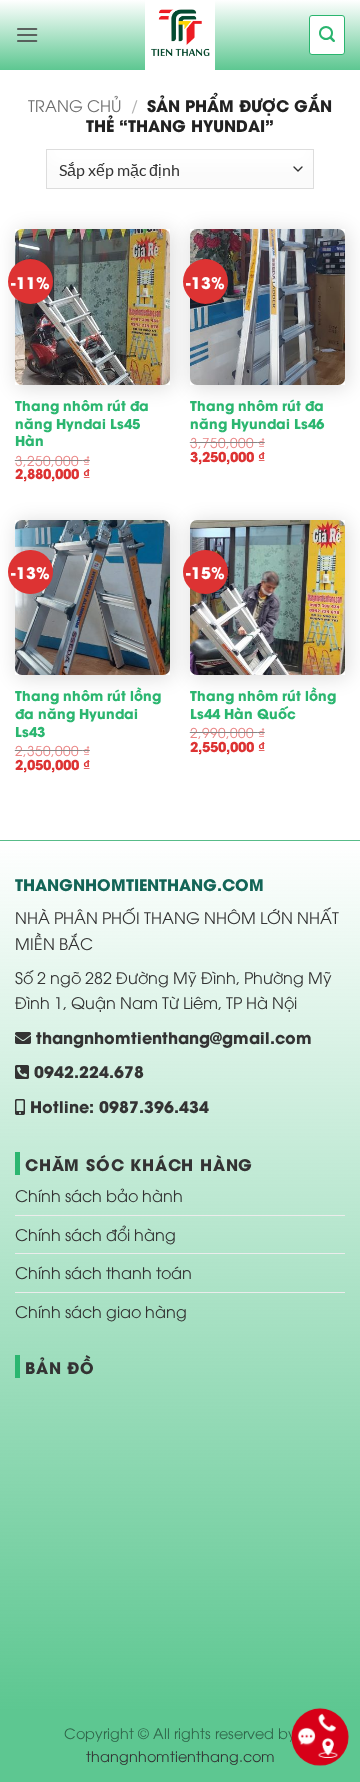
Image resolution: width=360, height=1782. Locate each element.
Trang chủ (74, 105)
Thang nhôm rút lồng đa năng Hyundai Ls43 (88, 713)
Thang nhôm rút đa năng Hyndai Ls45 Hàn (82, 423)
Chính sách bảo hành (99, 1195)
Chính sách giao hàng (101, 1311)
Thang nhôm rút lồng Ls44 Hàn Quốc (263, 704)
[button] (27, 34)
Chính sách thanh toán (103, 1272)
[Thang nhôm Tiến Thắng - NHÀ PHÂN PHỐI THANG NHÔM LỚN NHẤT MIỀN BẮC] (180, 35)
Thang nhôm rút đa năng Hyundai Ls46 (257, 414)
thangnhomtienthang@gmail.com (171, 1036)
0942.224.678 (86, 1070)
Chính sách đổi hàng (95, 1234)
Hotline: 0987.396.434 (117, 1105)
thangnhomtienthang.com (180, 1755)
